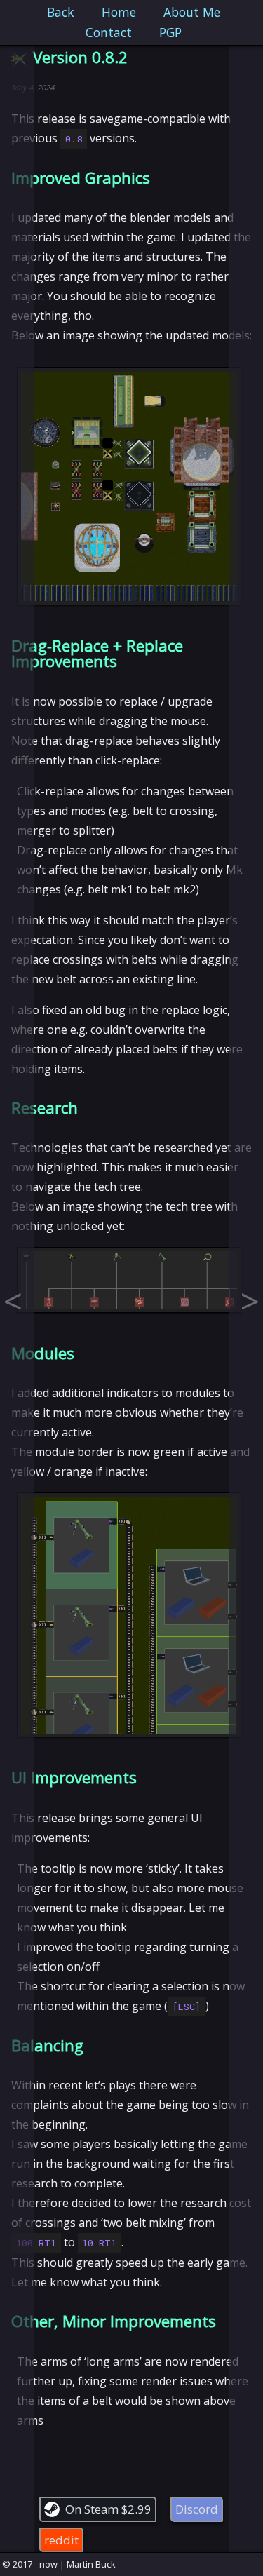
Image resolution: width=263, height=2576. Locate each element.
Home (119, 12)
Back (61, 12)
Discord (197, 2509)
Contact (109, 32)
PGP (170, 32)
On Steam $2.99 (108, 2509)
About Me (192, 12)
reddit (61, 2540)
